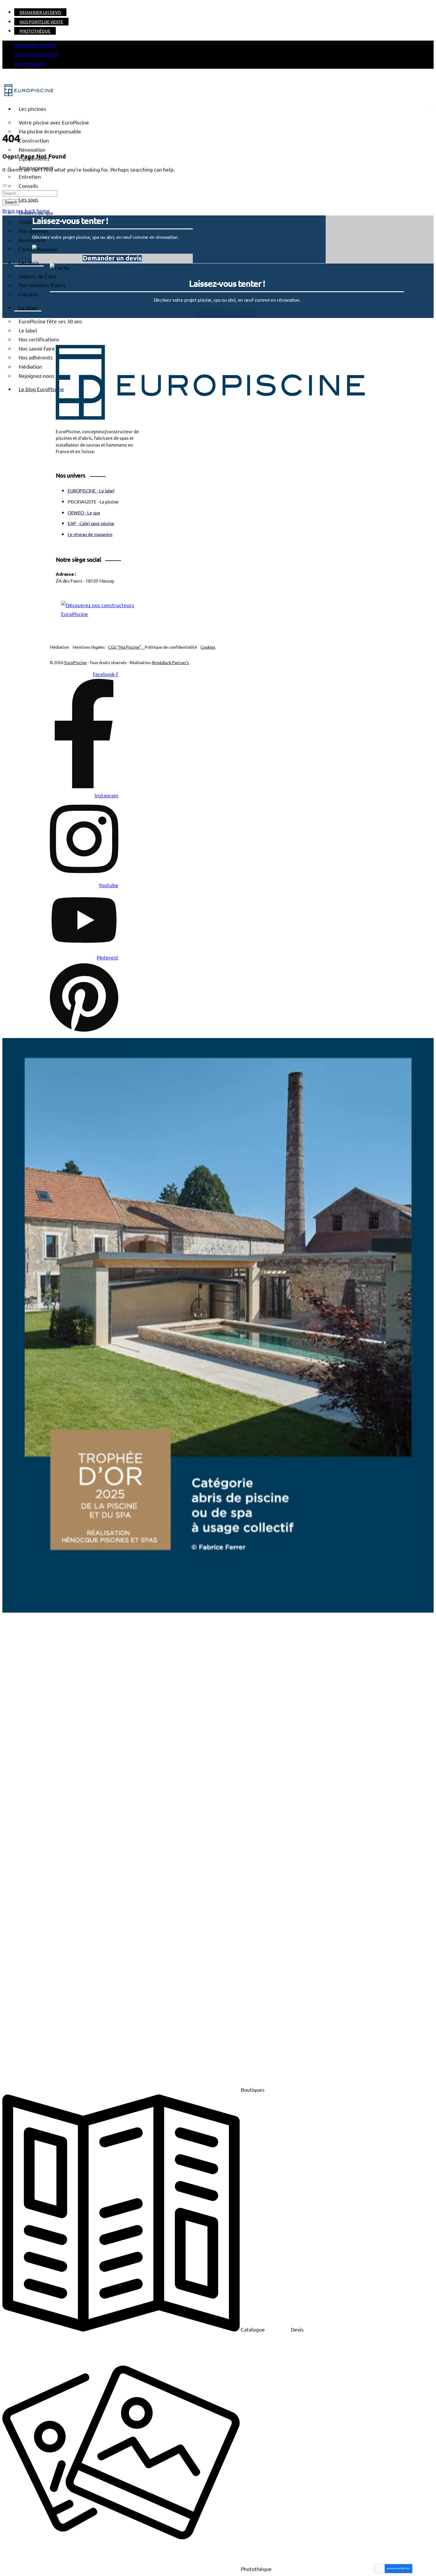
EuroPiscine (75, 662)
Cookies (208, 647)
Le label (28, 307)
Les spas (28, 199)
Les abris (29, 262)
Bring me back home (26, 211)
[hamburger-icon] (432, 105)
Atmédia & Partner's (170, 662)
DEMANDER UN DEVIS (40, 12)
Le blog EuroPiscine (41, 389)
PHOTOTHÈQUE (35, 31)
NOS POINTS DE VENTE (41, 22)
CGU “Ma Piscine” (126, 647)
